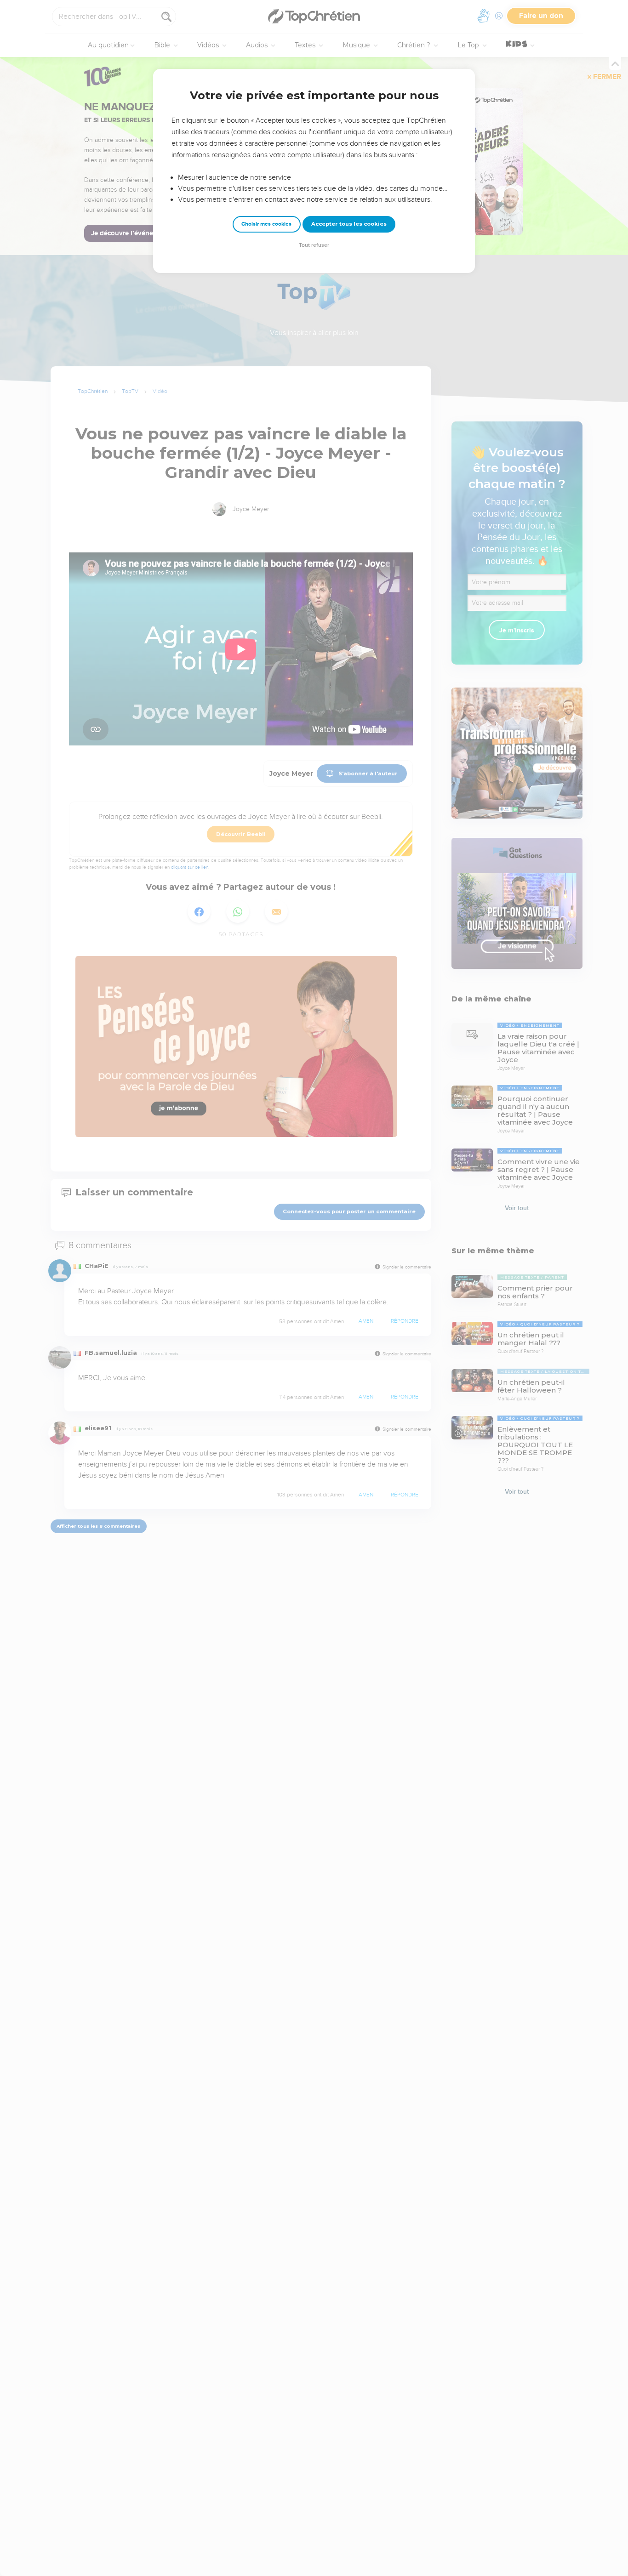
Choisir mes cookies (266, 224)
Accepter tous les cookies (349, 224)
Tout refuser (314, 245)
